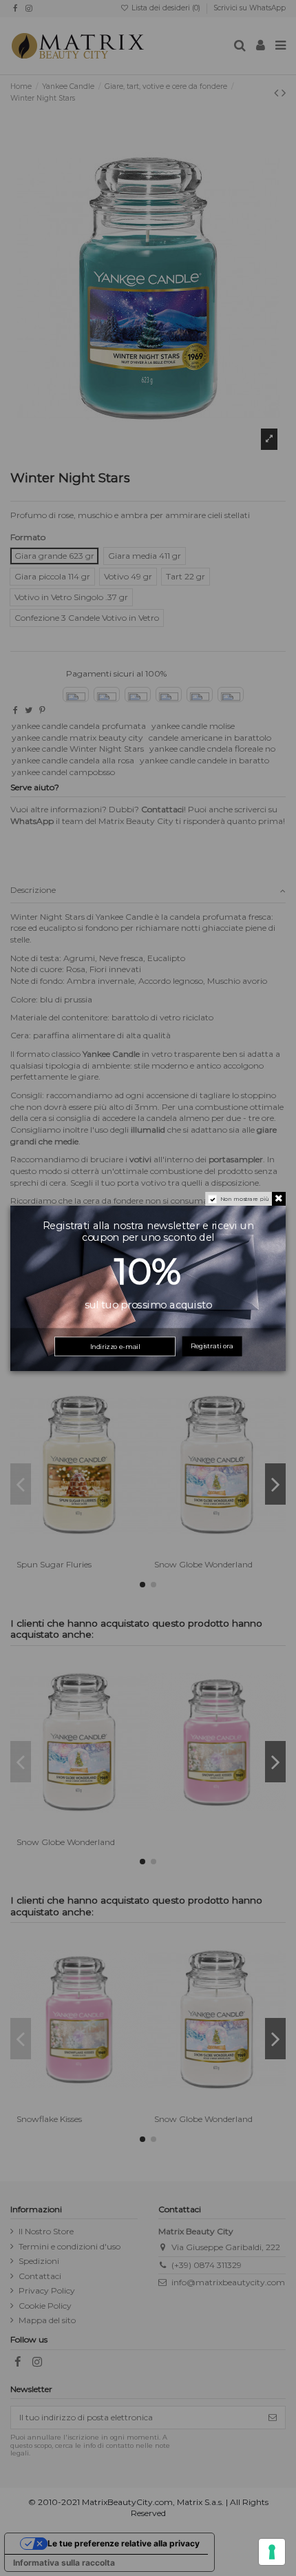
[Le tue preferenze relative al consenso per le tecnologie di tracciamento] (272, 2552)
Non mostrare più (245, 1198)
